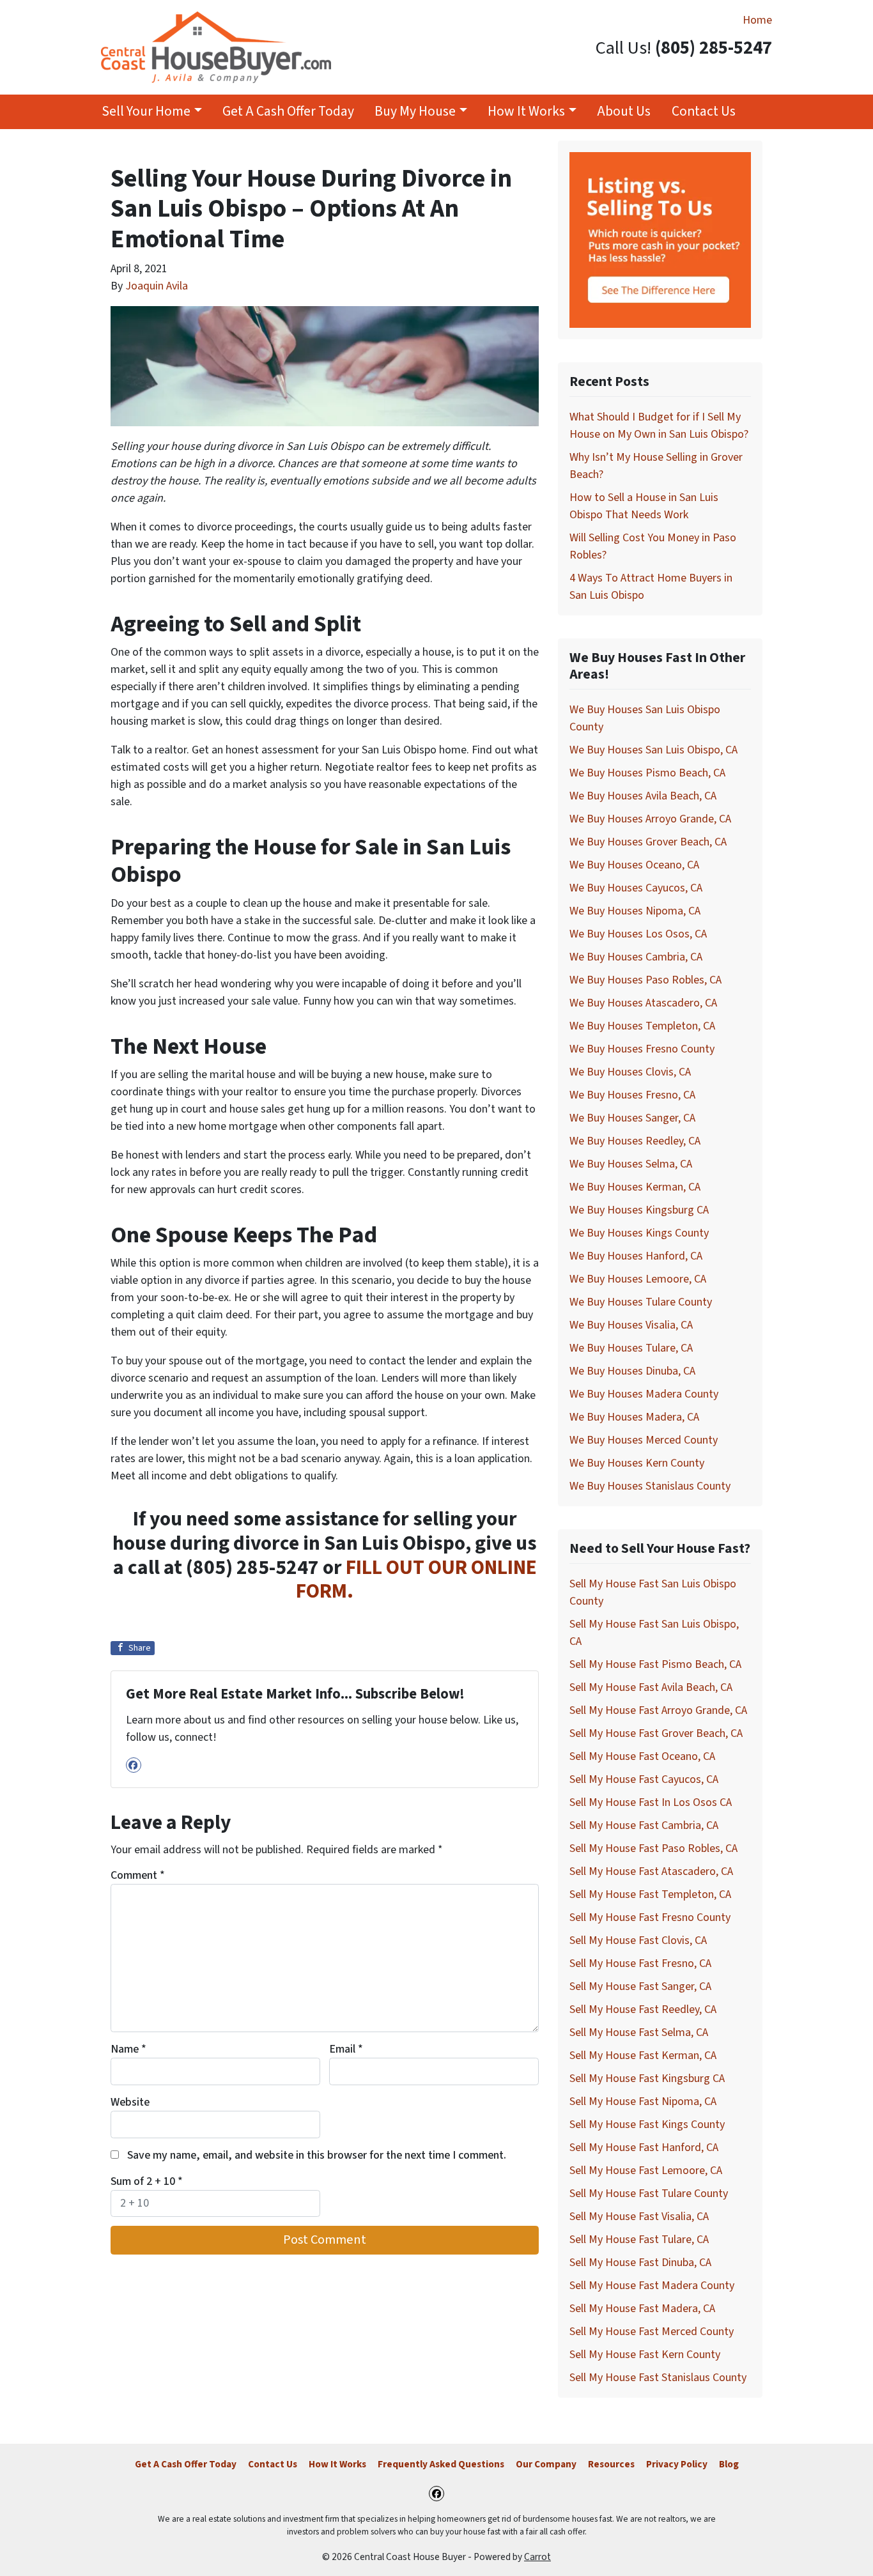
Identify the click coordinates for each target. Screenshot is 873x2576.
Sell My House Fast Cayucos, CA (644, 1779)
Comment (138, 1875)
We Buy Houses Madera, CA (634, 1417)
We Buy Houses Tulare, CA (631, 1348)
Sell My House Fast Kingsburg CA (647, 2079)
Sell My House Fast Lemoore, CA (646, 2171)
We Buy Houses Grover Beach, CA (648, 842)
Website (130, 2102)
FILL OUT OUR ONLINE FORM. (416, 1580)
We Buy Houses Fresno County (642, 1049)
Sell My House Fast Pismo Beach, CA (655, 1664)
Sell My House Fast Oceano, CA (642, 1756)
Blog (729, 2464)
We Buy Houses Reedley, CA (635, 1141)
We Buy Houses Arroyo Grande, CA (650, 819)
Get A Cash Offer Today (288, 112)
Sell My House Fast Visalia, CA (639, 2217)
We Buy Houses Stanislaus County (650, 1486)
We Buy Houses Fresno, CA (632, 1095)
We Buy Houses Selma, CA (631, 1164)
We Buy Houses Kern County (637, 1463)
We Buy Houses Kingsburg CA (639, 1210)
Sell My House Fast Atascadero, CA (651, 1871)
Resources (611, 2464)
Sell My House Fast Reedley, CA (643, 2009)
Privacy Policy (677, 2464)
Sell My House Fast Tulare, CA (639, 2240)
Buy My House (415, 112)
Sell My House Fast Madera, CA (642, 2309)
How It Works (526, 112)
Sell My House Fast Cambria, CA (644, 1825)
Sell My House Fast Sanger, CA (640, 1986)
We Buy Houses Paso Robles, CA (645, 980)
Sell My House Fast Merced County (652, 2332)
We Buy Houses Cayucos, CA (636, 888)
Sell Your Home (146, 112)
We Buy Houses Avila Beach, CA (643, 796)
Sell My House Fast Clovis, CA (638, 1940)
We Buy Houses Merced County (644, 1440)
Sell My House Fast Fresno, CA (640, 1963)
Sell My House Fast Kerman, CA (643, 2055)
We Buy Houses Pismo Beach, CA (647, 773)
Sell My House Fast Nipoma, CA (643, 2102)
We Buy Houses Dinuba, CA (632, 1371)
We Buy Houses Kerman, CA (635, 1187)
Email (346, 2049)
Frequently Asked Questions (441, 2464)
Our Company (546, 2464)
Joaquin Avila (157, 286)
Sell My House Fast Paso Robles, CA (653, 1848)
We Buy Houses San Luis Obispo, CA (653, 750)
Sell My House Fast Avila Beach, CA (651, 1687)
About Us (624, 112)
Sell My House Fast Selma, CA (639, 2032)
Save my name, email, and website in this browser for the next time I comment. (317, 2155)
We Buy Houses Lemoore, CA (638, 1279)
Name (128, 2049)
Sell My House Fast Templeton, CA (650, 1894)
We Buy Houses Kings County (639, 1233)
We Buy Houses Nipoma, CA (635, 911)
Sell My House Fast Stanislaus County (658, 2378)
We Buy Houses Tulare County (641, 1302)
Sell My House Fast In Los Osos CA (651, 1802)
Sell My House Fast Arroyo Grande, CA (658, 1710)
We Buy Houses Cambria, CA (636, 957)
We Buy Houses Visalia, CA (631, 1325)
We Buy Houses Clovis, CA (630, 1072)
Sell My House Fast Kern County (645, 2355)
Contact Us (704, 112)
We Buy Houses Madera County (644, 1394)
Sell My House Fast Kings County (647, 2125)
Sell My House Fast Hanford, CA (644, 2148)
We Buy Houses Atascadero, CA (643, 1003)
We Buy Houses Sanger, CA (632, 1118)
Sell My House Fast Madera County (652, 2286)
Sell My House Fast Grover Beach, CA (656, 1733)
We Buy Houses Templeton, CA (642, 1026)
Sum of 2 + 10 (147, 2181)
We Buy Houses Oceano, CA (634, 865)
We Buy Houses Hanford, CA (636, 1256)
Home (757, 20)
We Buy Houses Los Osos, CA (638, 934)
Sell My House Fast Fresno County (650, 1917)
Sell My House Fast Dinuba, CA (640, 2263)
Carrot (537, 2557)
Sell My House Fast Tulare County (649, 2194)
